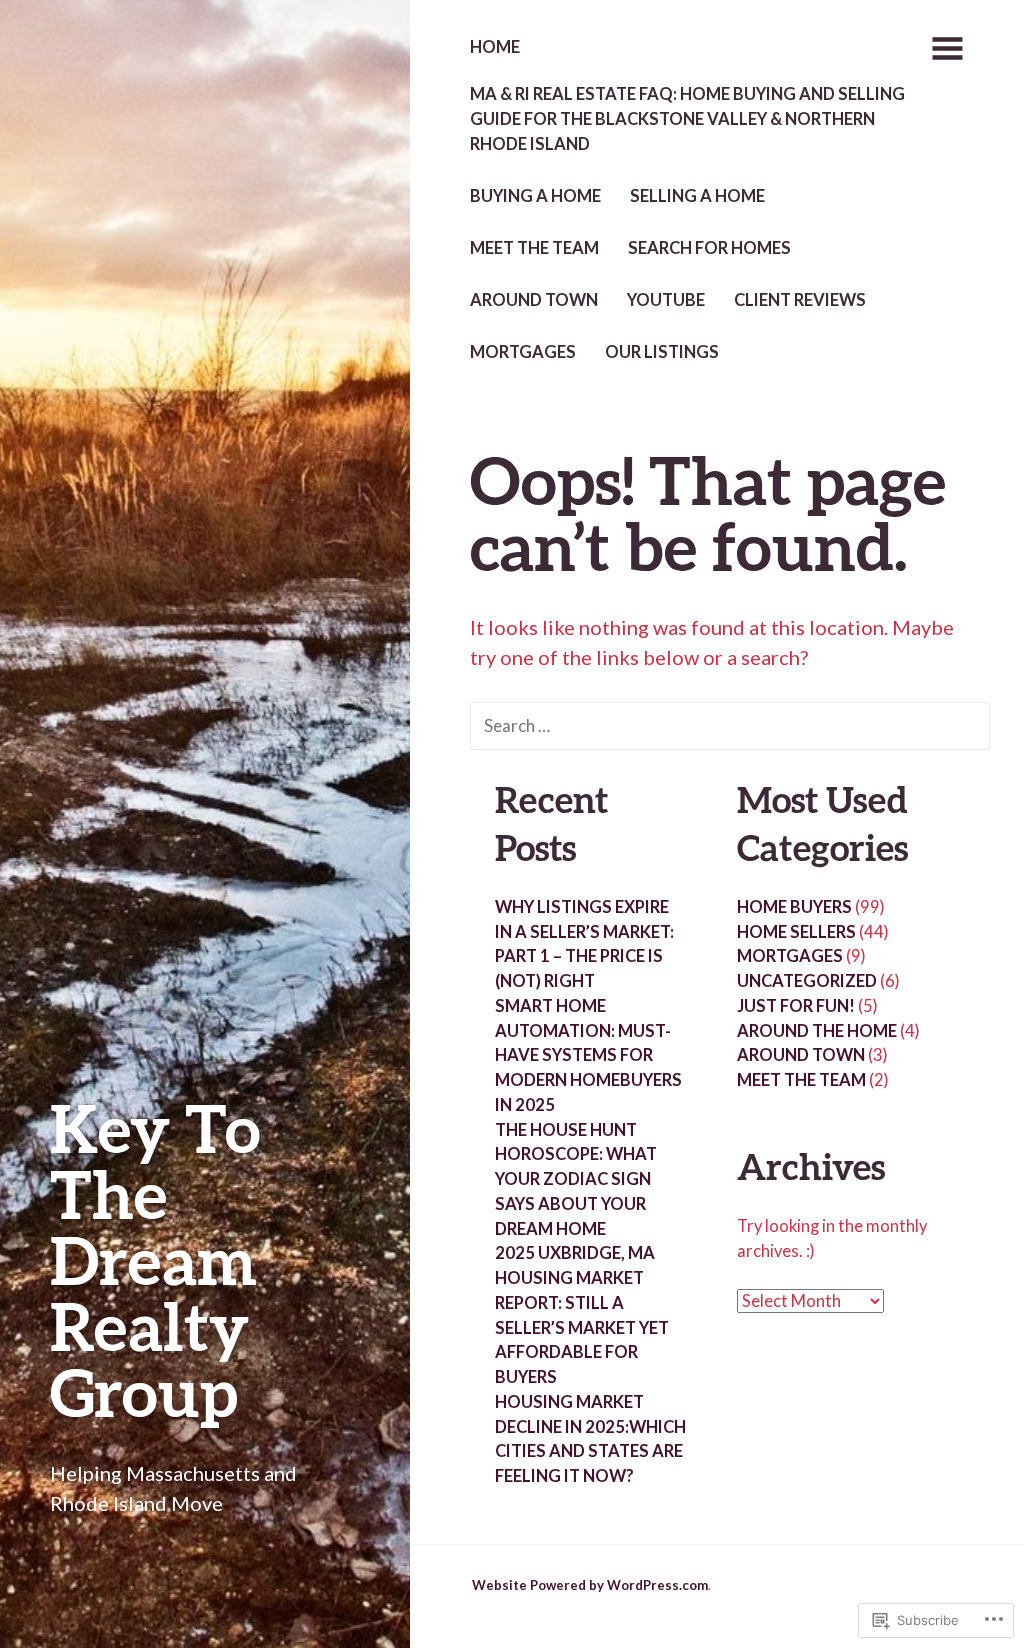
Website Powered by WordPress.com (590, 1585)
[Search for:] (730, 724)
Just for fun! (796, 1006)
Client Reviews (800, 300)
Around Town (534, 300)
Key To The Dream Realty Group (155, 1259)
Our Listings (662, 352)
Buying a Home (535, 196)
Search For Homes (709, 248)
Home (495, 47)
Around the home (817, 1031)
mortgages (523, 352)
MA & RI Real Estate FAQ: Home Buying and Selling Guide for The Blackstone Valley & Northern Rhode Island (687, 119)
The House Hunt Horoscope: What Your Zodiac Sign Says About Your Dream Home (576, 1179)
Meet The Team (534, 248)
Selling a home (697, 196)
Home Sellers (796, 932)
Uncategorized (807, 981)
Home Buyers (794, 907)
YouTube (666, 300)
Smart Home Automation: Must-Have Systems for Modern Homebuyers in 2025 (588, 1055)
